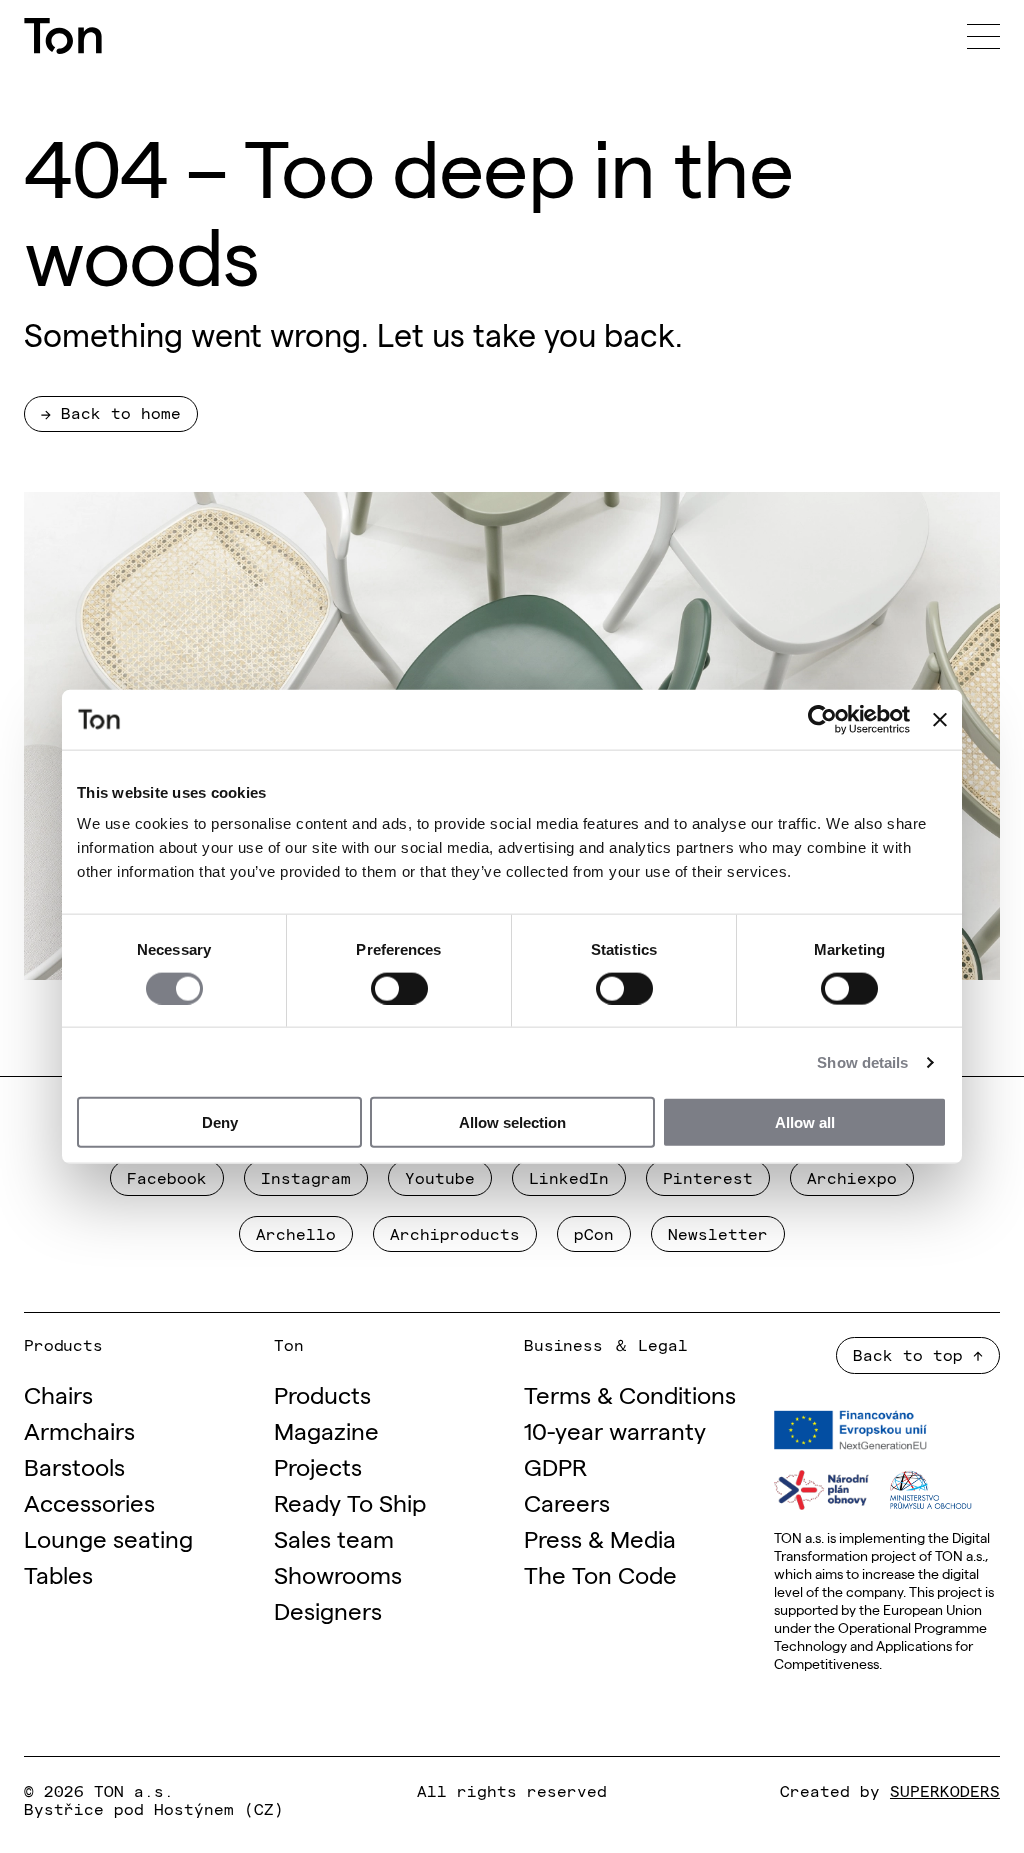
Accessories (89, 1501)
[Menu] (983, 36)
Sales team (334, 1537)
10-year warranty (615, 1429)
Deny (220, 1122)
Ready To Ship (350, 1501)
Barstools (74, 1465)
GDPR (555, 1465)
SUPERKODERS (945, 1790)
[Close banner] (940, 719)
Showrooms (338, 1573)
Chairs (58, 1393)
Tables (58, 1573)
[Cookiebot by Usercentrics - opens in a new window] (822, 719)
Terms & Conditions (630, 1393)
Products (322, 1393)
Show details (862, 1061)
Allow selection (512, 1122)
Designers (328, 1609)
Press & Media (600, 1537)
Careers (567, 1501)
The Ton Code (600, 1573)
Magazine (326, 1429)
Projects (318, 1465)
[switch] (399, 988)
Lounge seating (108, 1537)
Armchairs (79, 1429)
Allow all (805, 1122)
